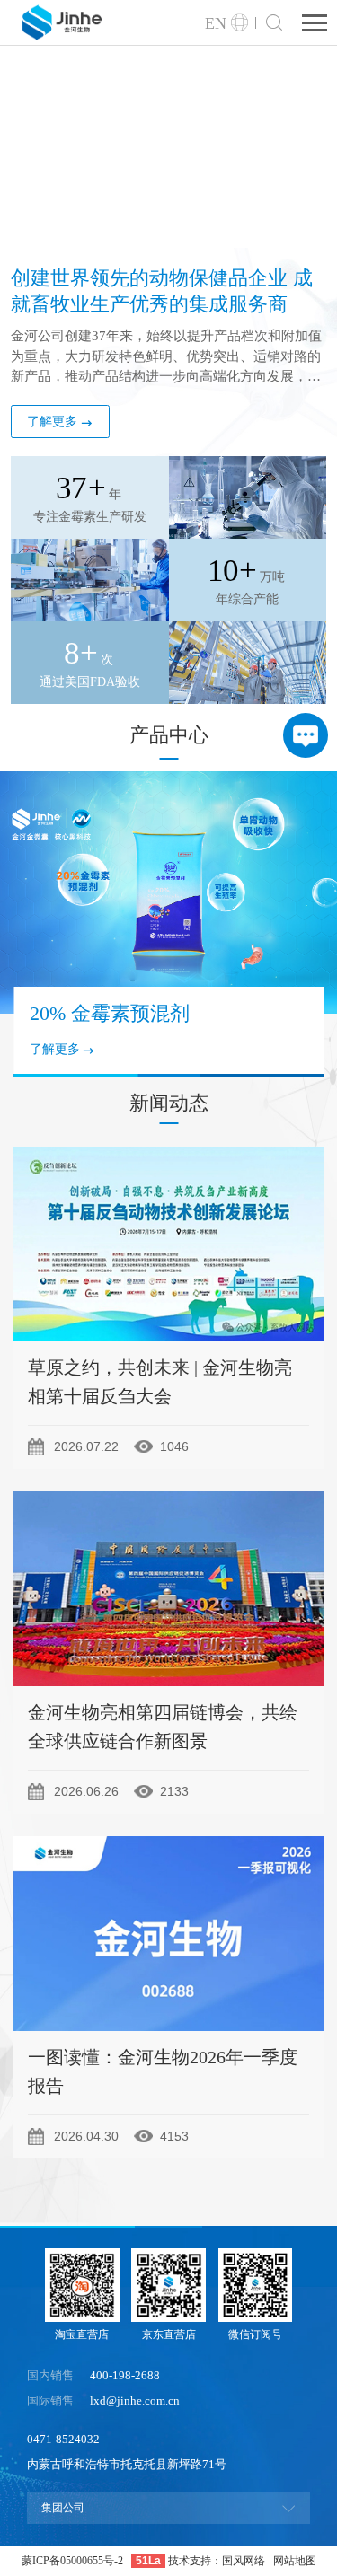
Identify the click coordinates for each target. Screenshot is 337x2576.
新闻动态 (169, 1103)
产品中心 (169, 735)
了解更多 (52, 422)
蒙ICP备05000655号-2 (72, 2561)
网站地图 (295, 2561)
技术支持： (195, 2561)
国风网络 (244, 2561)
